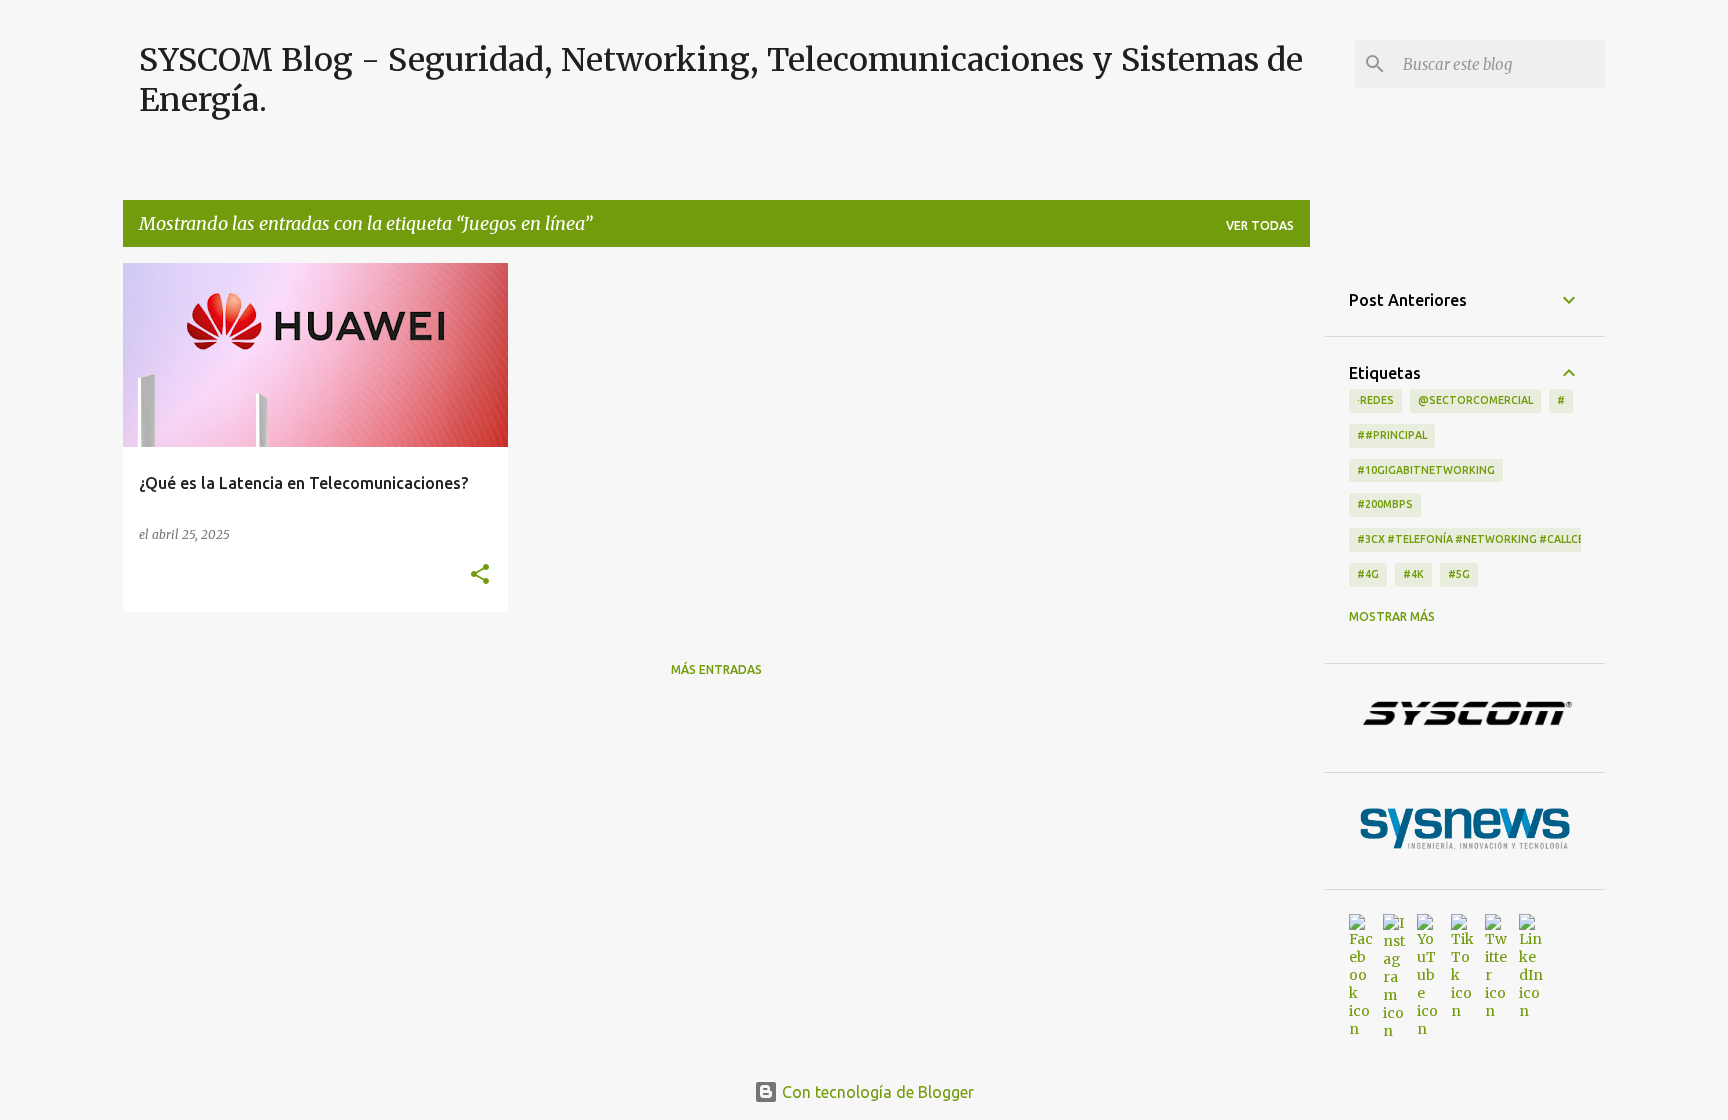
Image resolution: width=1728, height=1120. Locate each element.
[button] (480, 575)
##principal (1392, 435)
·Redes (1375, 400)
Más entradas (716, 669)
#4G (1368, 574)
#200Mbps (1385, 504)
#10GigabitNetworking (1426, 470)
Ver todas (1260, 225)
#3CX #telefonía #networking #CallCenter (1485, 539)
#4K (1413, 574)
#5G (1459, 574)
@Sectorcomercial (1475, 400)
